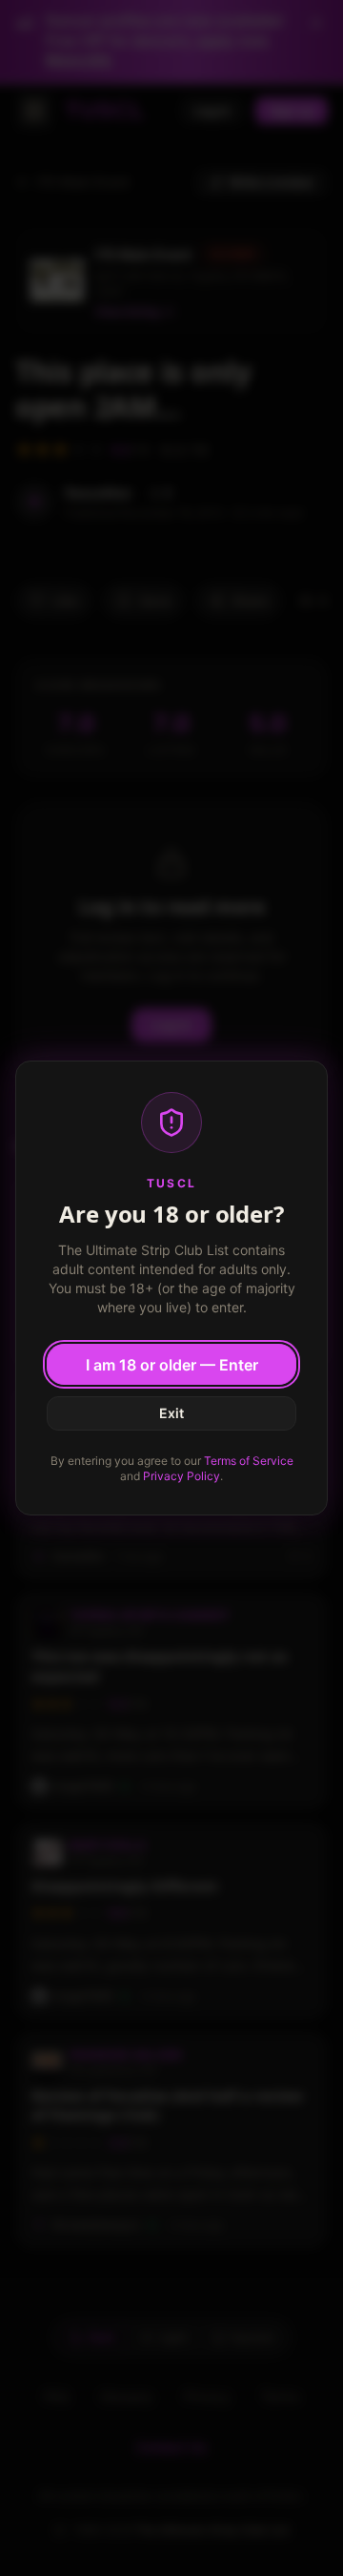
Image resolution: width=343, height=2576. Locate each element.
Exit (171, 1413)
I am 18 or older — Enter (172, 1365)
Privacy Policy (182, 1476)
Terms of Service (249, 1461)
